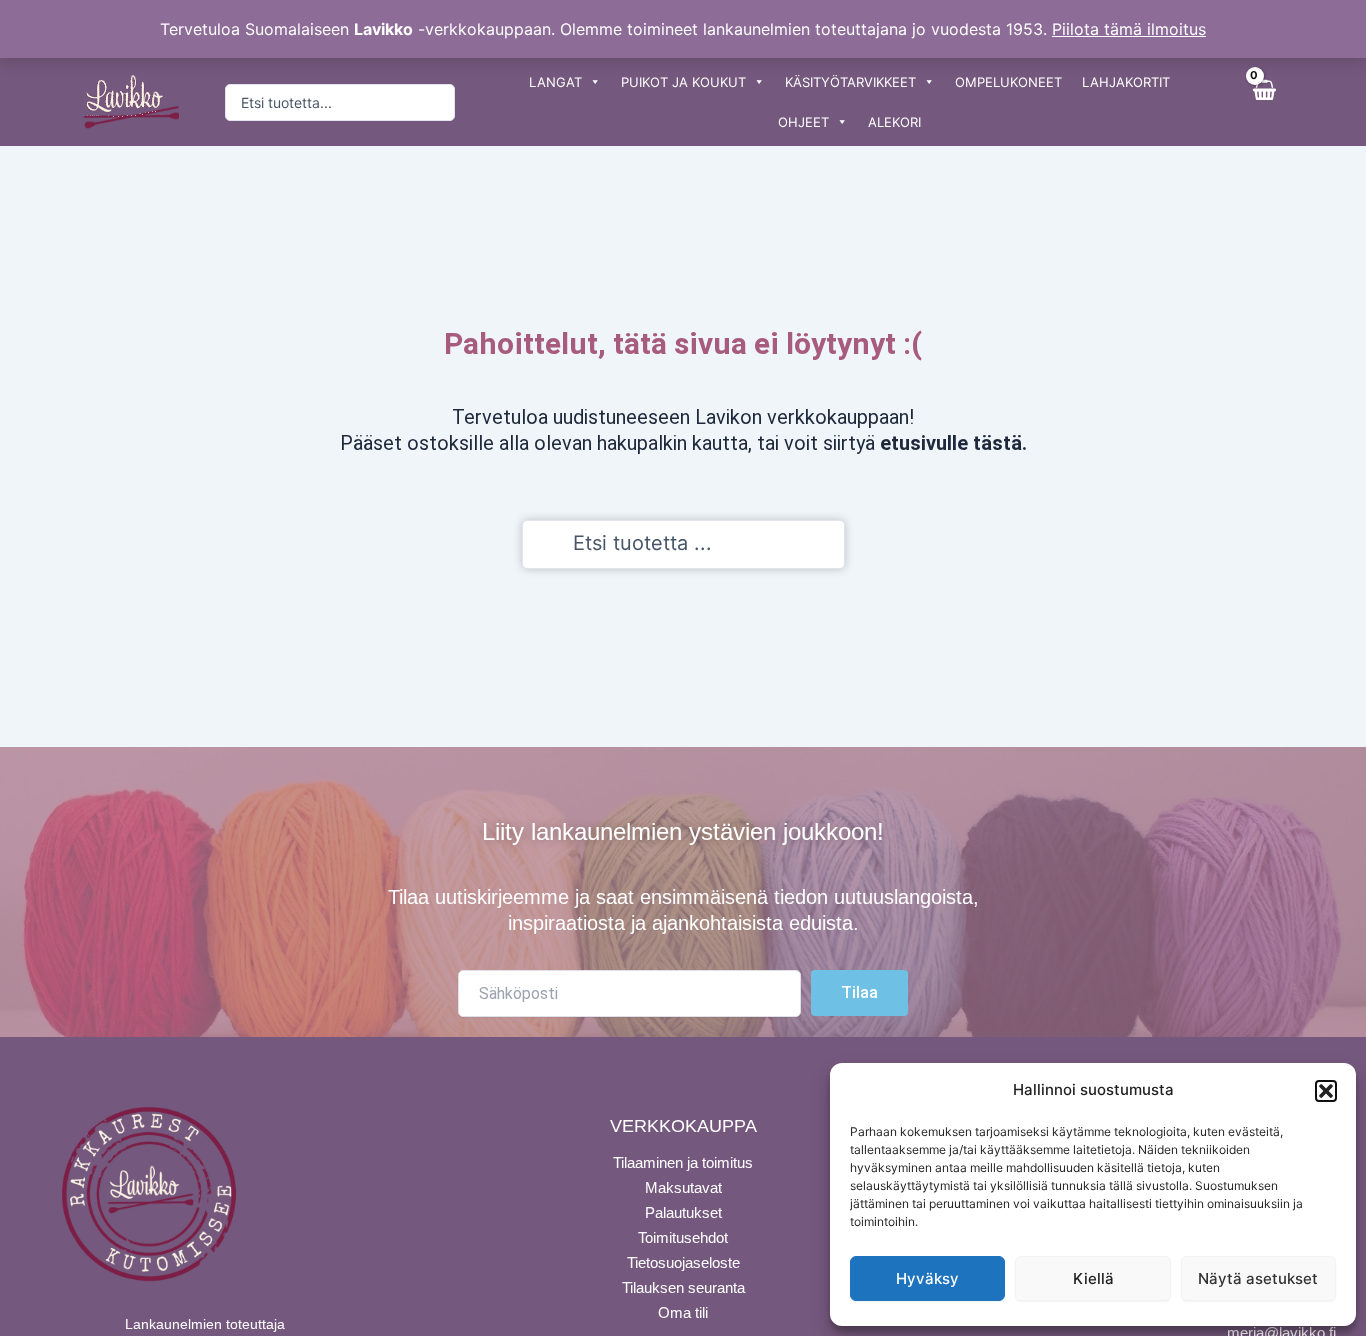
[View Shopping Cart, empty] (1263, 101)
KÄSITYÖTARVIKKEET (850, 82)
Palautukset (683, 1212)
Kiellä (1093, 1278)
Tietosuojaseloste (683, 1262)
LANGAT (555, 82)
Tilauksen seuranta (683, 1287)
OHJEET (803, 122)
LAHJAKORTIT (1126, 82)
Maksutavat (683, 1187)
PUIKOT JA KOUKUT (683, 82)
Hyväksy (927, 1278)
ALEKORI (894, 122)
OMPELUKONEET (1008, 82)
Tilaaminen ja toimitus (683, 1162)
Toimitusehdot (683, 1237)
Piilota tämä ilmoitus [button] (1129, 29)
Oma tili (683, 1312)
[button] (1326, 1091)
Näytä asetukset (1258, 1278)
